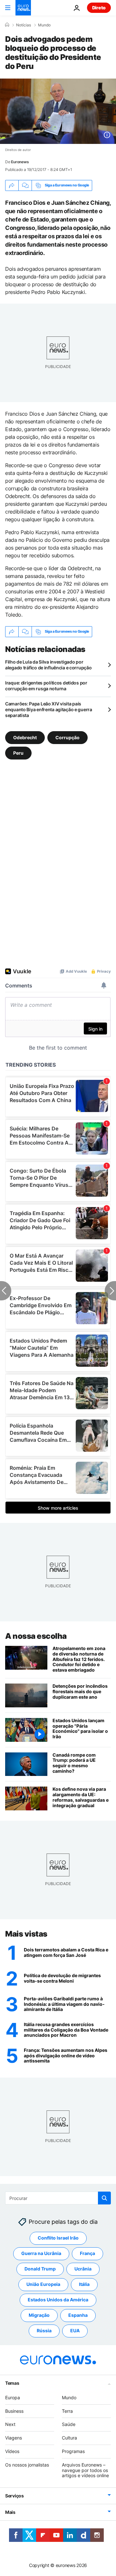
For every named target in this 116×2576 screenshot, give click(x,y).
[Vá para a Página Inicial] (23, 8)
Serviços (15, 2496)
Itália (84, 2284)
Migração (39, 2315)
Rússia (44, 2331)
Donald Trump (40, 2269)
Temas (12, 2383)
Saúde (69, 2424)
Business (14, 2411)
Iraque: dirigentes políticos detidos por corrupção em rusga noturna (46, 686)
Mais (10, 2512)
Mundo (44, 25)
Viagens (14, 2438)
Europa (13, 2397)
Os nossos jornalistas (27, 2464)
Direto (99, 8)
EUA (75, 2331)
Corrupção (68, 737)
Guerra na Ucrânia (41, 2253)
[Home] (7, 25)
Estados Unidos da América (58, 2300)
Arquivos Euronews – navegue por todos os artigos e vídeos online (85, 2470)
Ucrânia (83, 2269)
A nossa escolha (36, 1636)
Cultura (69, 2438)
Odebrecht (25, 737)
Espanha (78, 2315)
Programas (73, 2451)
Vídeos (12, 2451)
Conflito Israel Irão (58, 2238)
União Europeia (43, 2284)
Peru (18, 753)
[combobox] (58, 2198)
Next (10, 2424)
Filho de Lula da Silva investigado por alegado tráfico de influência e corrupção (48, 665)
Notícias (24, 25)
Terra (67, 2411)
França (87, 2253)
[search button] (104, 2198)
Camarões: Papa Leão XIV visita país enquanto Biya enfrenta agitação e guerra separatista (49, 709)
